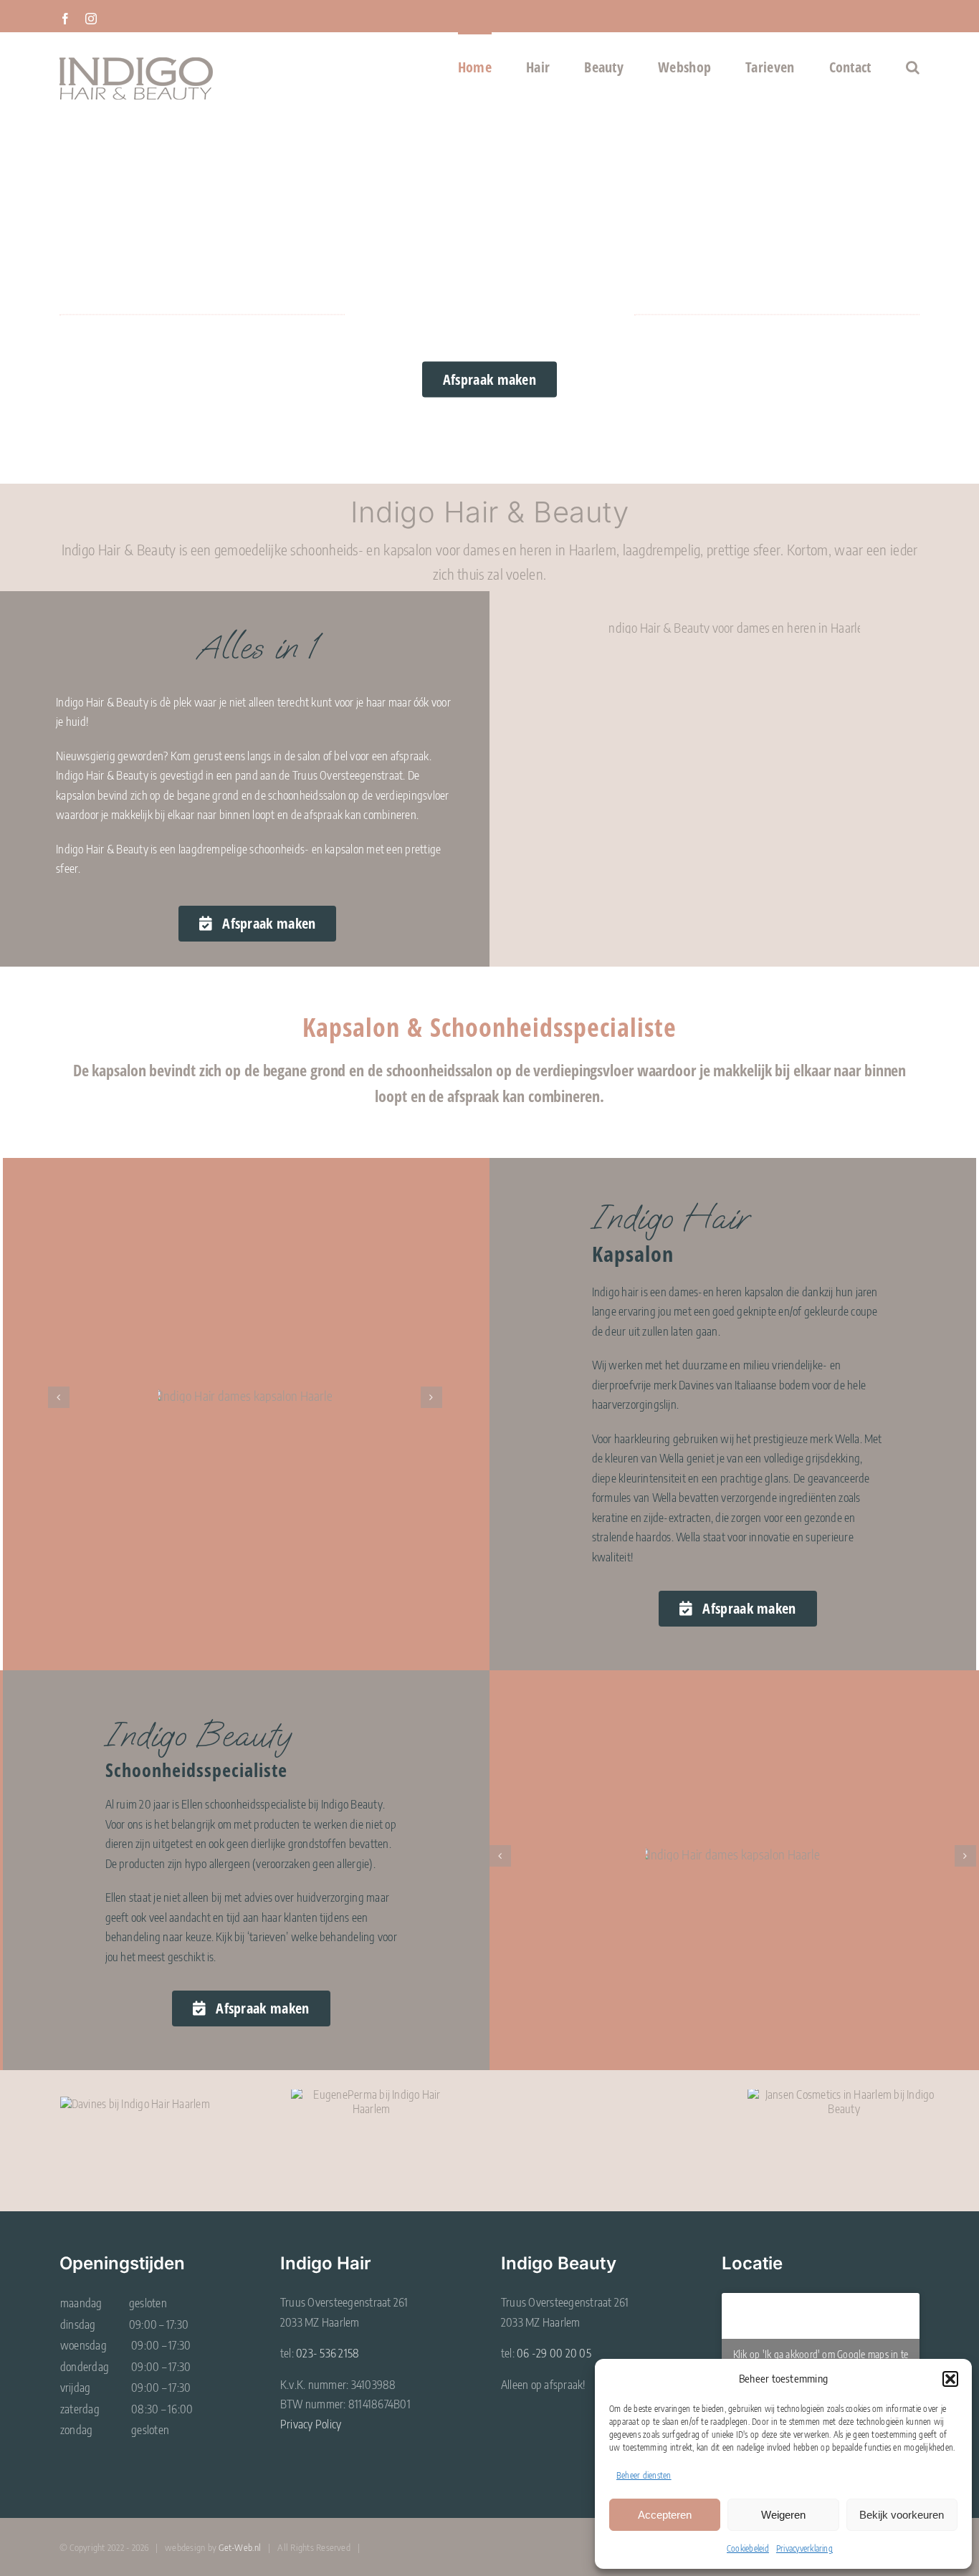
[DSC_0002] (734, 628)
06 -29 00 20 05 (554, 2353)
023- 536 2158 (328, 2353)
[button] (950, 2379)
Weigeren (783, 2515)
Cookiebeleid (748, 2548)
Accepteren (665, 2515)
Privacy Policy (311, 2424)
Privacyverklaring (804, 2548)
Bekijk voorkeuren (902, 2515)
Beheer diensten (644, 2475)
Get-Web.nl (240, 2547)
